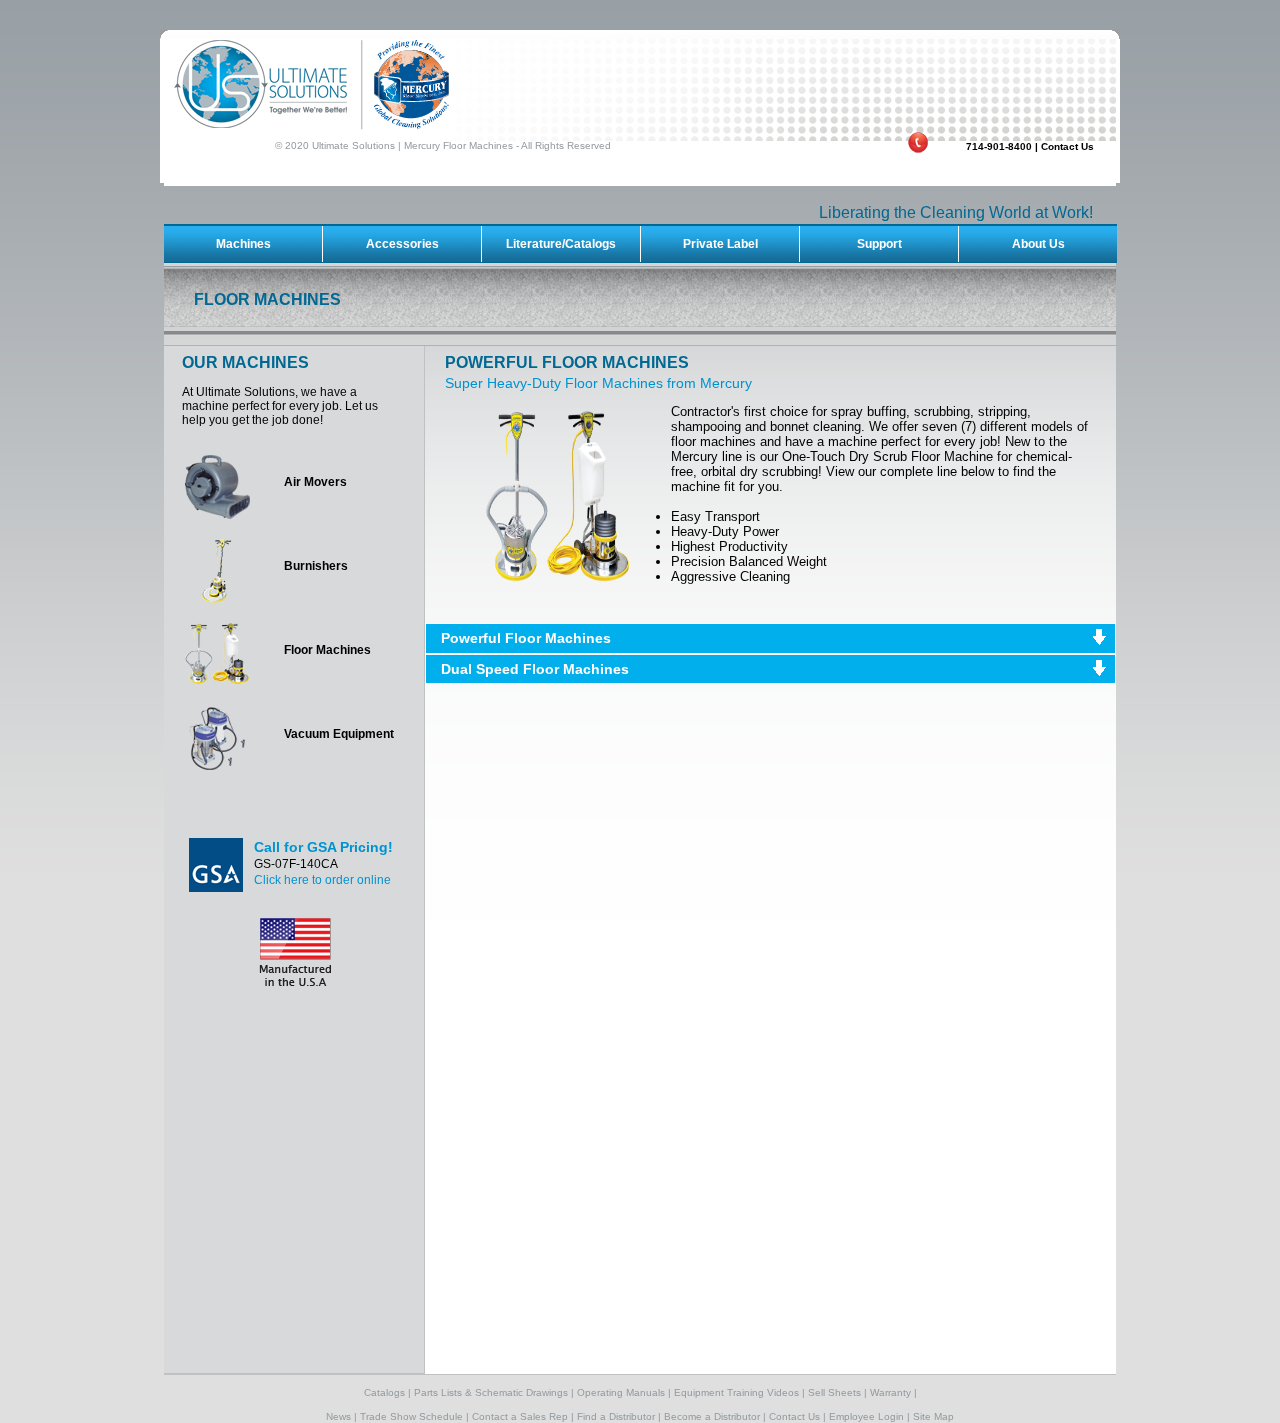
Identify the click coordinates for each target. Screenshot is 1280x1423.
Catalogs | (387, 1392)
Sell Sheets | (837, 1392)
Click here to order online (322, 880)
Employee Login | (869, 1416)
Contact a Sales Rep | (523, 1416)
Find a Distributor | (619, 1416)
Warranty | (893, 1392)
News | (341, 1416)
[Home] (640, 84)
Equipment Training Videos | (739, 1392)
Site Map (933, 1416)
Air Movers (315, 482)
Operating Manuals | (624, 1392)
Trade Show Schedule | (414, 1416)
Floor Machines (327, 650)
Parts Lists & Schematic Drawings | (494, 1392)
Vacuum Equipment (339, 734)
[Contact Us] (751, 135)
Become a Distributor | (715, 1416)
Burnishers (316, 566)
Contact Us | (797, 1416)
